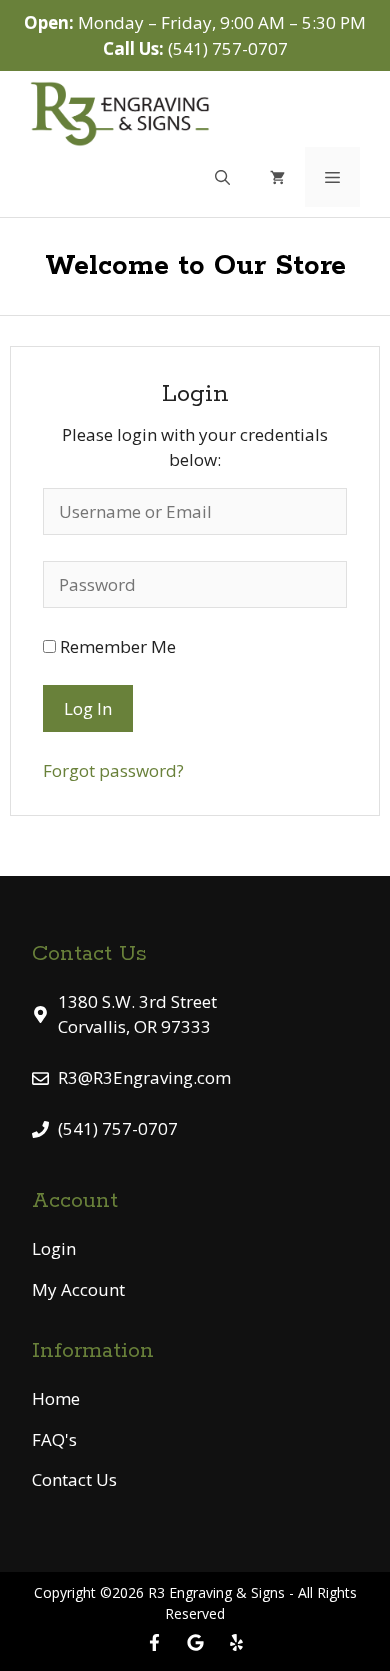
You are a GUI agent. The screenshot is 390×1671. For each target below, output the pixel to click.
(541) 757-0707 (228, 48)
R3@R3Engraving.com (144, 1077)
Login (54, 1248)
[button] (222, 177)
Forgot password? (113, 770)
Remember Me (116, 646)
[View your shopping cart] (277, 177)
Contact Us (74, 1479)
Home (56, 1398)
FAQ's (54, 1439)
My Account (78, 1289)
